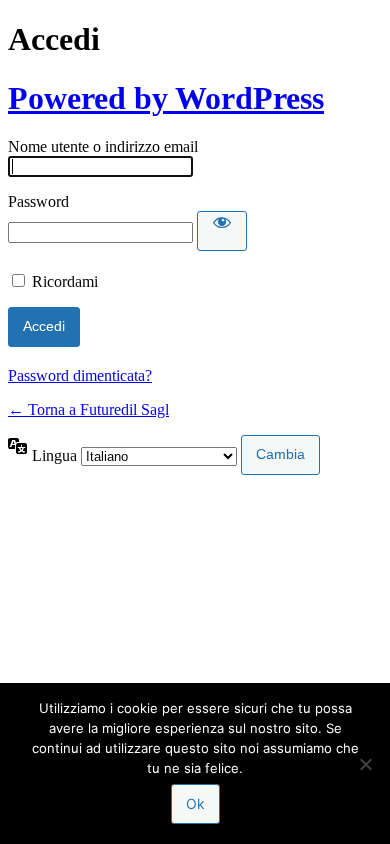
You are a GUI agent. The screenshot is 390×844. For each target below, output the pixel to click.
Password (38, 201)
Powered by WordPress (166, 98)
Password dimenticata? (80, 375)
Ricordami (65, 281)
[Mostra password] (222, 231)
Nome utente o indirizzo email (103, 146)
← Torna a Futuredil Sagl (88, 409)
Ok (195, 803)
